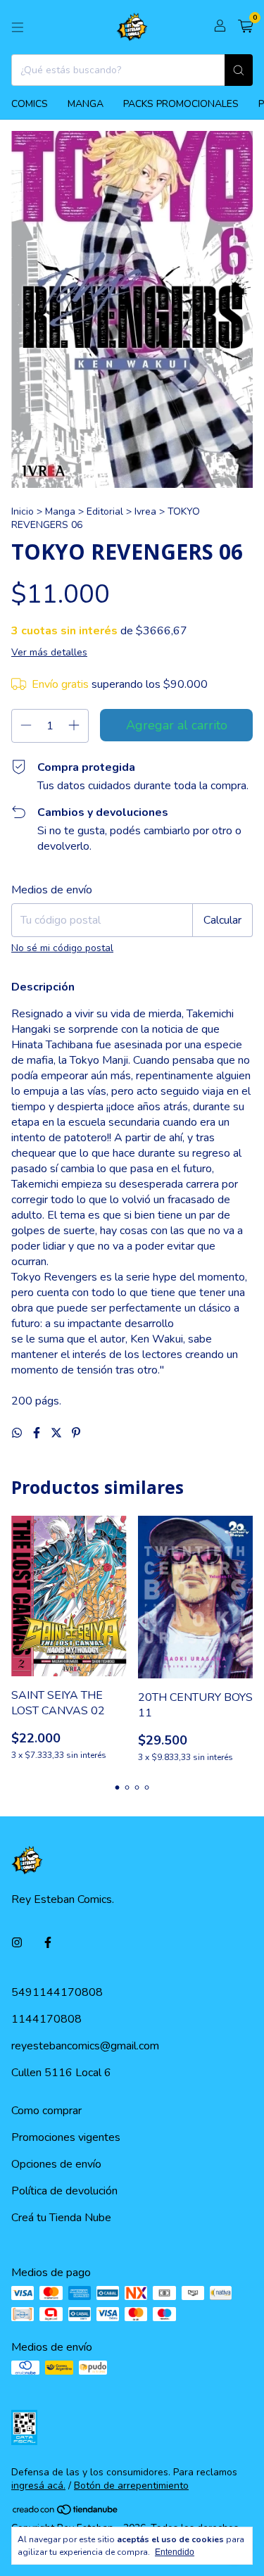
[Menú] (18, 27)
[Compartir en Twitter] (58, 1433)
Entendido (175, 2552)
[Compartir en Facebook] (38, 1433)
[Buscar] (239, 70)
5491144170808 (57, 1992)
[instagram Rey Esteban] (17, 1943)
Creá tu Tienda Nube (61, 2218)
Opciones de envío (56, 2164)
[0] (245, 27)
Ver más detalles (49, 652)
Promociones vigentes (66, 2137)
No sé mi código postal (62, 948)
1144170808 (46, 2019)
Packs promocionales (181, 104)
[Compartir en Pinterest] (76, 1433)
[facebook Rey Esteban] (48, 1943)
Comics (30, 104)
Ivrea (145, 511)
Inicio (23, 511)
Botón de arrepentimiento (131, 2486)
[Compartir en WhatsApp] (18, 1433)
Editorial (105, 511)
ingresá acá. (38, 2486)
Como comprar (46, 2111)
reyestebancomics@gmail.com (85, 2046)
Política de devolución (64, 2191)
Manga (86, 104)
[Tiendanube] (66, 2512)
